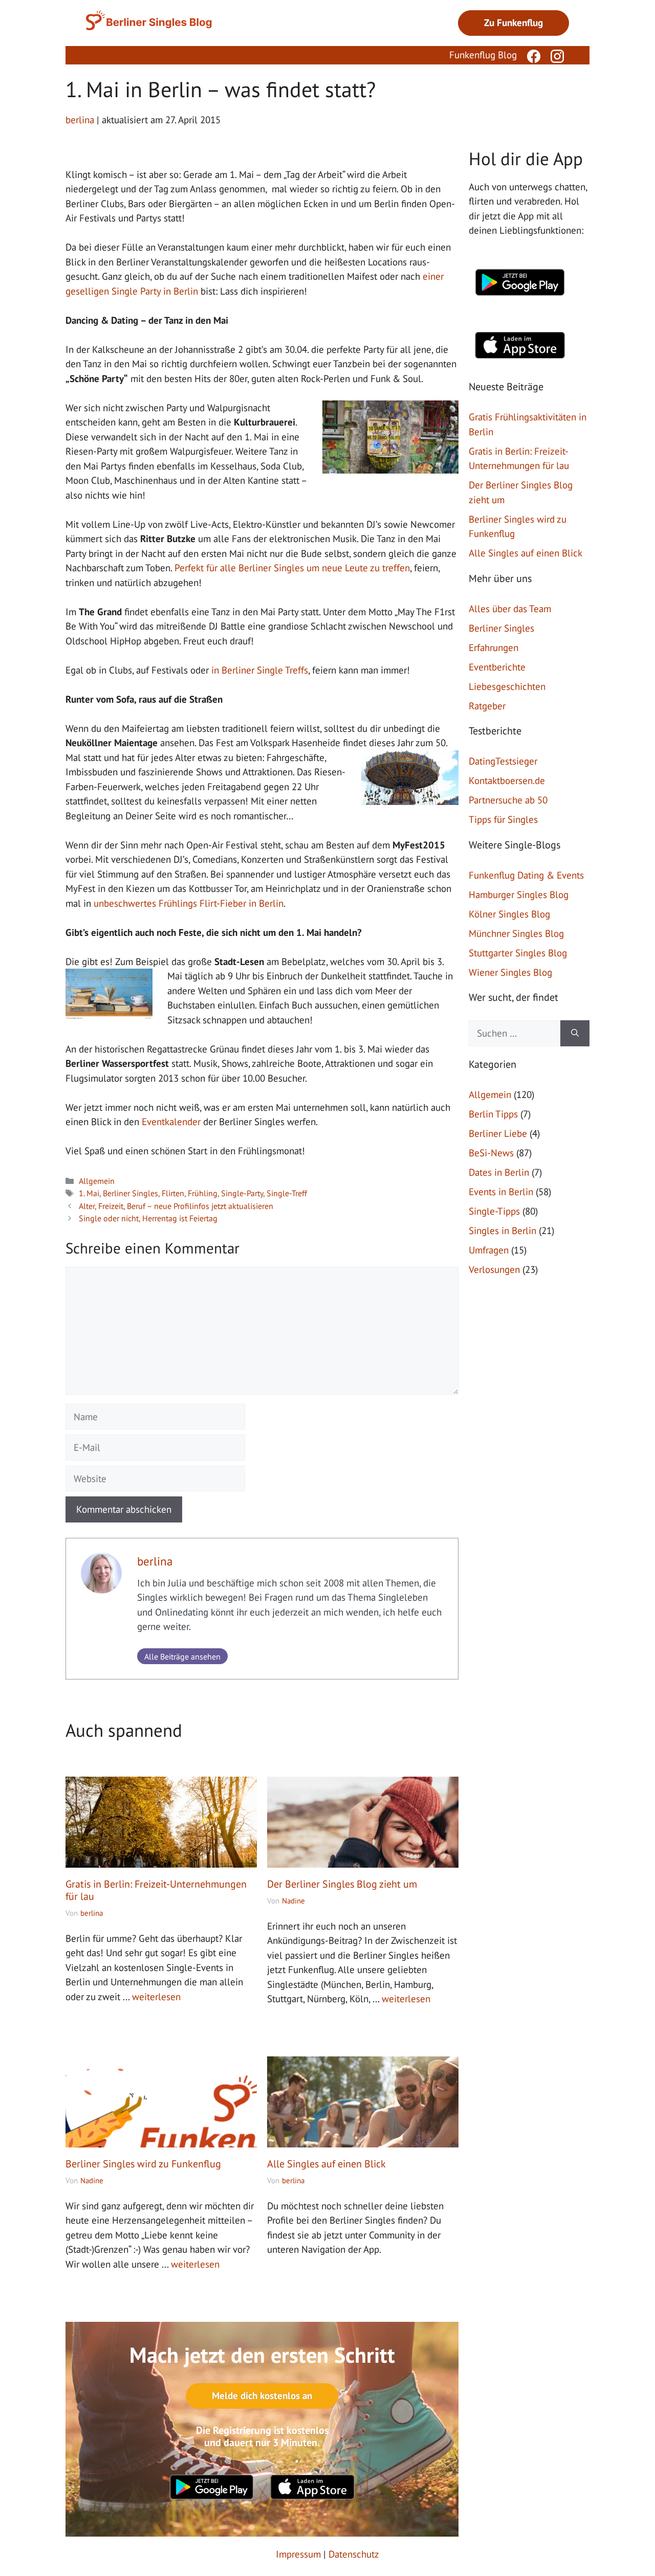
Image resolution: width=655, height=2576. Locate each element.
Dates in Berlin (499, 1172)
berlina (155, 1561)
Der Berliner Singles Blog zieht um (342, 1884)
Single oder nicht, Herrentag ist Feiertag (148, 1218)
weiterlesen (156, 1997)
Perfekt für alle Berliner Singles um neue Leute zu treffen (292, 568)
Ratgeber (487, 706)
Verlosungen (494, 1269)
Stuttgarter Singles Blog (518, 953)
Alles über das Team (510, 609)
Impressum (298, 2554)
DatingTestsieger (503, 761)
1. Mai (89, 1193)
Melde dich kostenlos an (262, 2395)
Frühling (203, 1193)
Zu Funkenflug (514, 23)
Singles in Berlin (503, 1230)
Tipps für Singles (503, 819)
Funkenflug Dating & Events (526, 875)
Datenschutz (354, 2554)
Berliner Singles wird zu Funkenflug (143, 2164)
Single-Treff (287, 1193)
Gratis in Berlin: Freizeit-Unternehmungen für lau (156, 1890)
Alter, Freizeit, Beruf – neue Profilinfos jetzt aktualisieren (176, 1206)
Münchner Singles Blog (516, 933)
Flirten (173, 1193)
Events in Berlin (501, 1192)
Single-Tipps (494, 1211)
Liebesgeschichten (507, 686)
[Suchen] (575, 1033)
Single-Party (242, 1193)
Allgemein (97, 1181)
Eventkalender (171, 1122)
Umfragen (489, 1250)
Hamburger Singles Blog (519, 894)
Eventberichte (497, 667)
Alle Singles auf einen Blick (326, 2164)
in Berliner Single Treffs (260, 670)
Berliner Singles (130, 1193)
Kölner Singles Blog (509, 914)
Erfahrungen (494, 647)
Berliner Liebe (498, 1133)
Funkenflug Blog (483, 55)
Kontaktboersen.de (507, 780)
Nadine (293, 1901)
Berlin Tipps (493, 1114)
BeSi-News (491, 1153)
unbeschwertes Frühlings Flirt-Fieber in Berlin (189, 903)
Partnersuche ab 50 (508, 800)
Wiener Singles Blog (510, 972)
